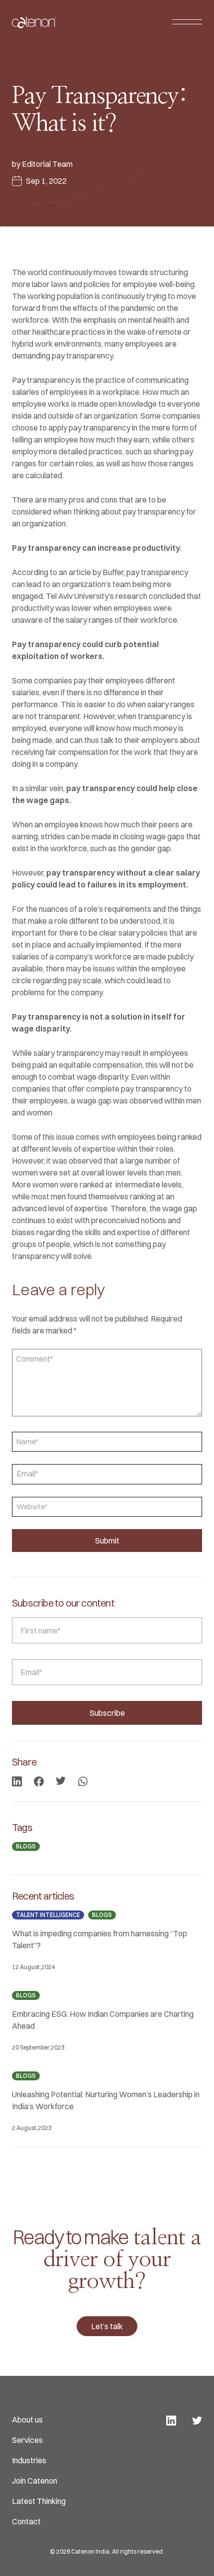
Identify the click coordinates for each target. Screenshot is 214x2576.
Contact (26, 2521)
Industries (29, 2460)
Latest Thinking (39, 2501)
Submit (107, 1541)
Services (27, 2440)
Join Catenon (35, 2481)
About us (27, 2420)
